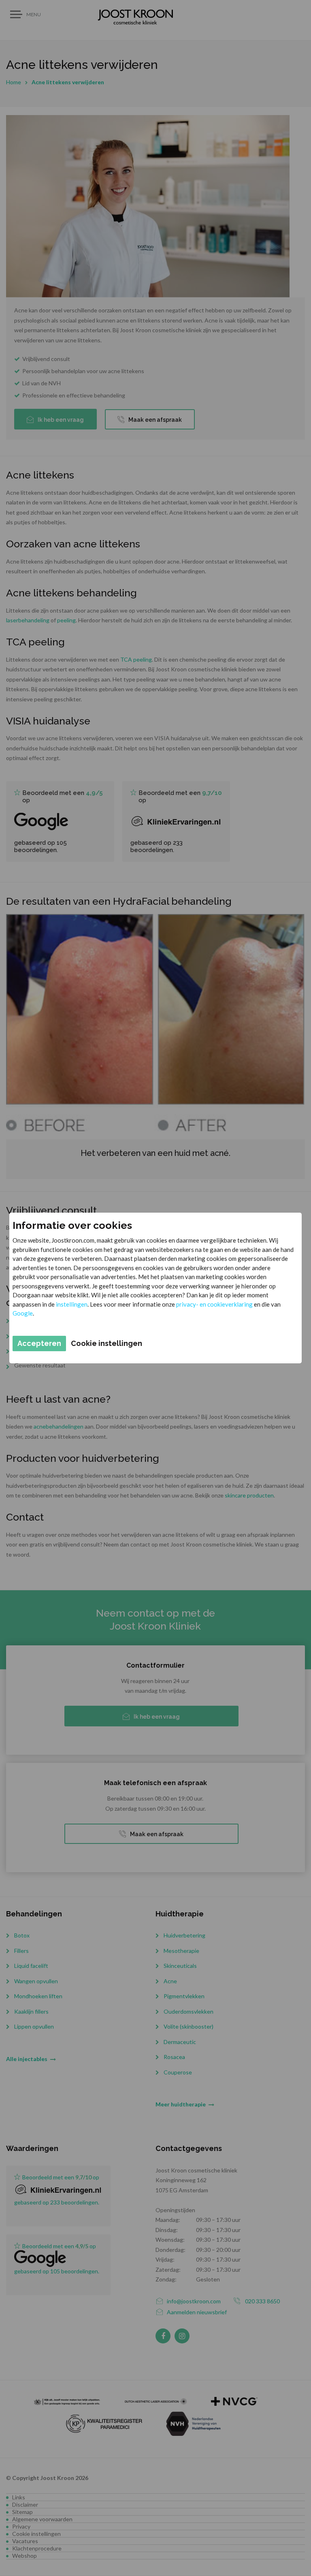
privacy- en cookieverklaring (214, 1304)
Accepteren (39, 1343)
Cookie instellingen (107, 1343)
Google (23, 1313)
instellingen (72, 1304)
